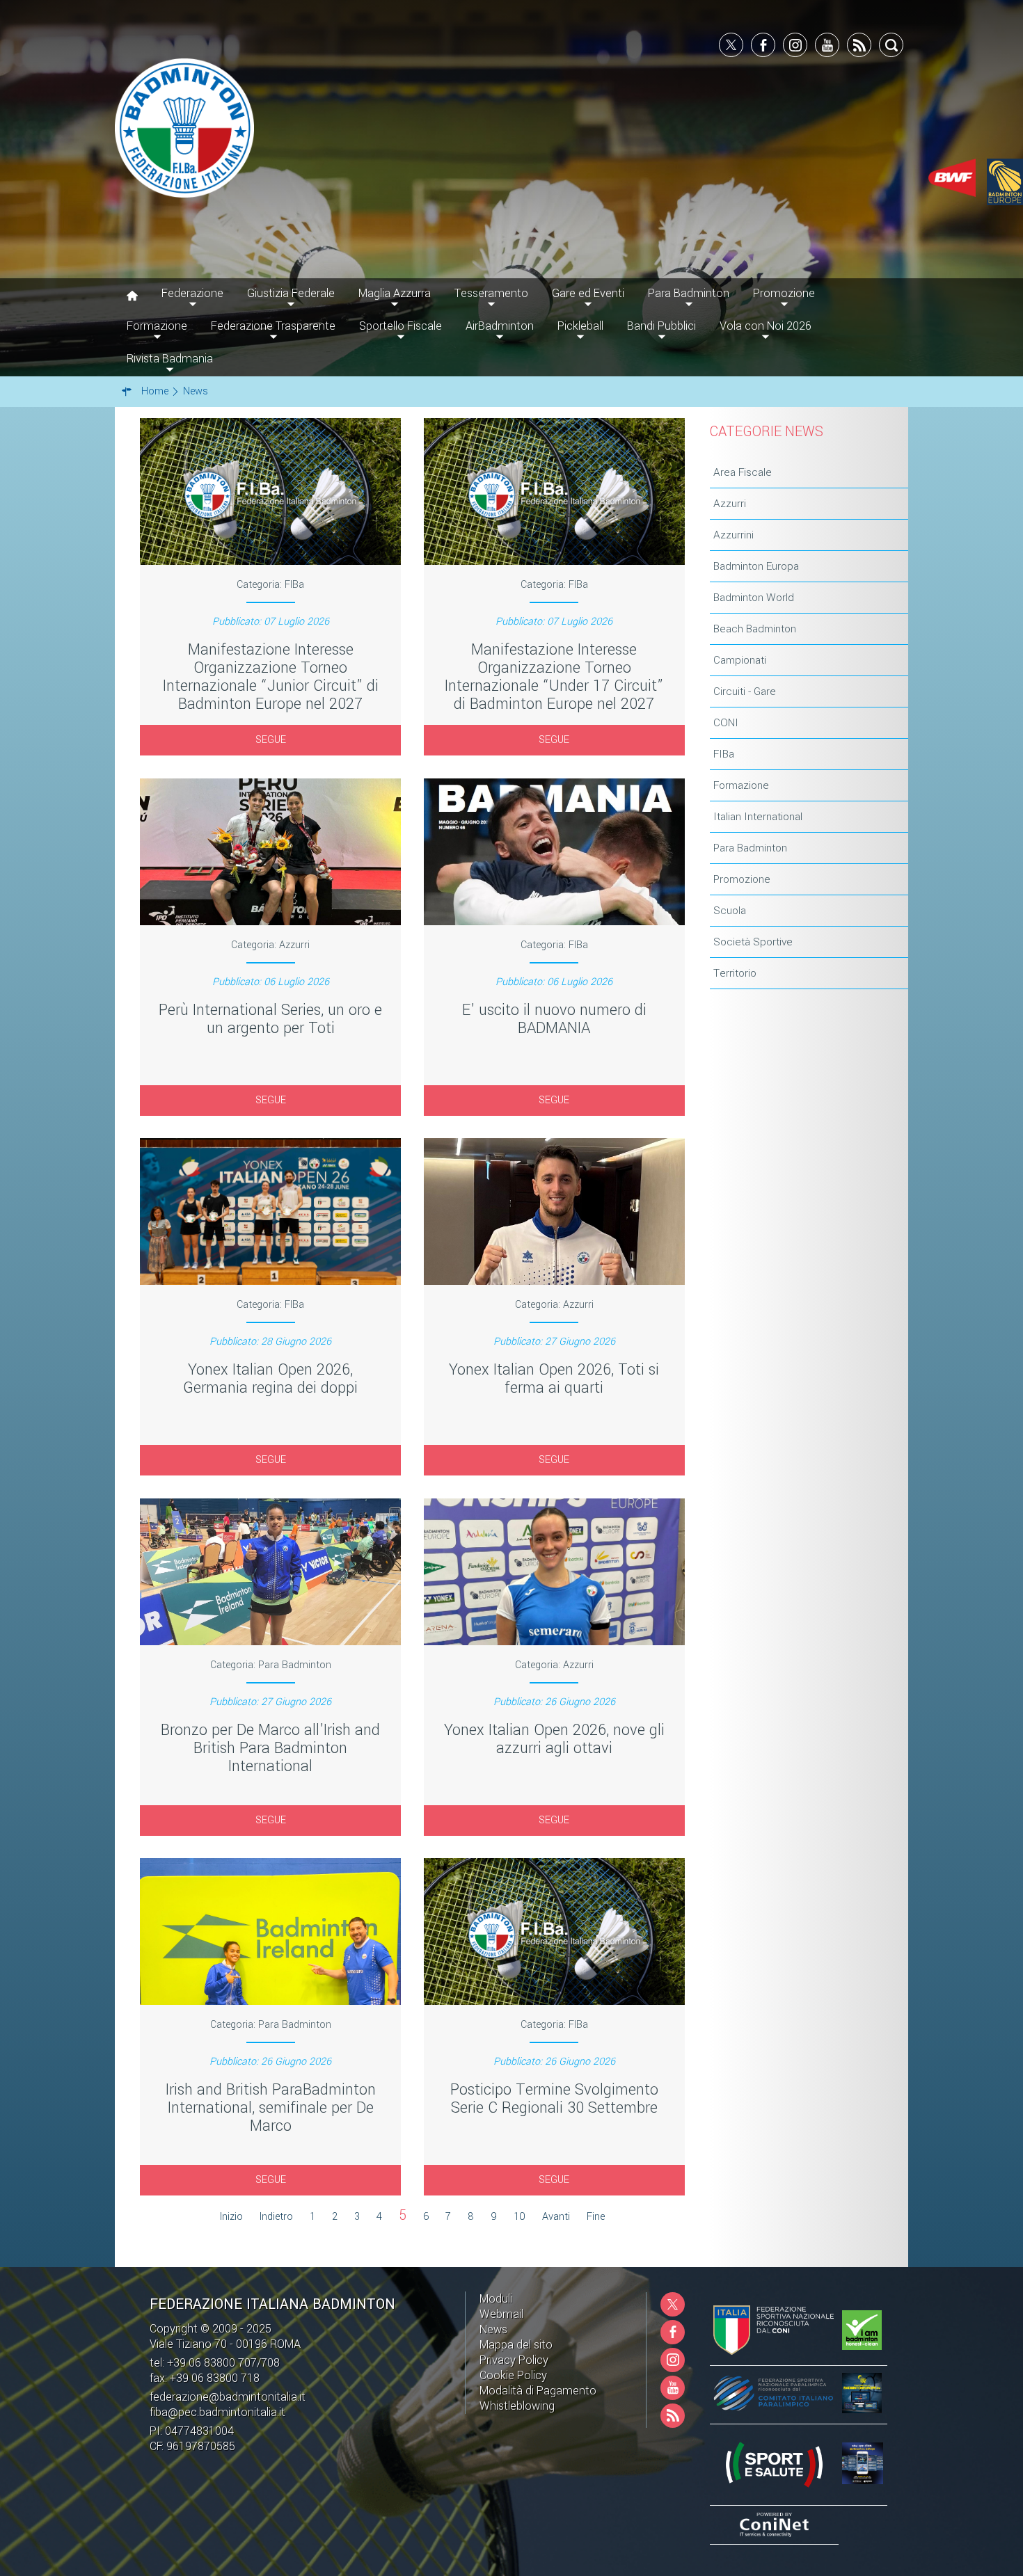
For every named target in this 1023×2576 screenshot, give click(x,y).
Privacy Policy (514, 2360)
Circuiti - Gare (745, 691)
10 (520, 2217)
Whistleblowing (517, 2406)
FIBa (724, 754)
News (493, 2329)
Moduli (496, 2299)
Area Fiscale (743, 472)
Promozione (742, 879)
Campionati (740, 660)
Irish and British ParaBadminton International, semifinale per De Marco (271, 2108)
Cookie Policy (513, 2375)
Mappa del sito (516, 2345)
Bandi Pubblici (661, 326)
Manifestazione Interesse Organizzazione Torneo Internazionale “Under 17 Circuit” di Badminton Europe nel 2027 (554, 677)
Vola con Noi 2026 (766, 326)
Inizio (231, 2217)
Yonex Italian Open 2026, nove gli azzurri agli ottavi (554, 1739)
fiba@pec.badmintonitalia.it (217, 2412)
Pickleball (580, 326)
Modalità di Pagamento (538, 2391)
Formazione (741, 785)
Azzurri (730, 504)
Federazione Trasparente (273, 326)
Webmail (501, 2314)
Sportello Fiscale (401, 326)
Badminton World (754, 598)
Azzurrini (733, 535)
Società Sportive (753, 942)
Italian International (758, 817)
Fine (596, 2217)
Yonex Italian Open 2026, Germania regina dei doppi (270, 1379)
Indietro (276, 2217)
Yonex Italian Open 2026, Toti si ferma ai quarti (554, 1379)
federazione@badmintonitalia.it (228, 2397)
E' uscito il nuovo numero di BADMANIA (554, 1019)
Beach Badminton (755, 629)
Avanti (556, 2217)
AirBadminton (500, 326)
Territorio (735, 973)
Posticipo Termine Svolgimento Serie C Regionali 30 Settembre (554, 2099)
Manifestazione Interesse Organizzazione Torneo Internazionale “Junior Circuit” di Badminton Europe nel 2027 (271, 677)
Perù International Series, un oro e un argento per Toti (270, 1019)
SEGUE (271, 740)
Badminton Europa (756, 566)
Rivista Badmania (170, 359)
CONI (726, 723)
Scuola (730, 911)
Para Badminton (750, 848)
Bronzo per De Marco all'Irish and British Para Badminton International (270, 1748)
